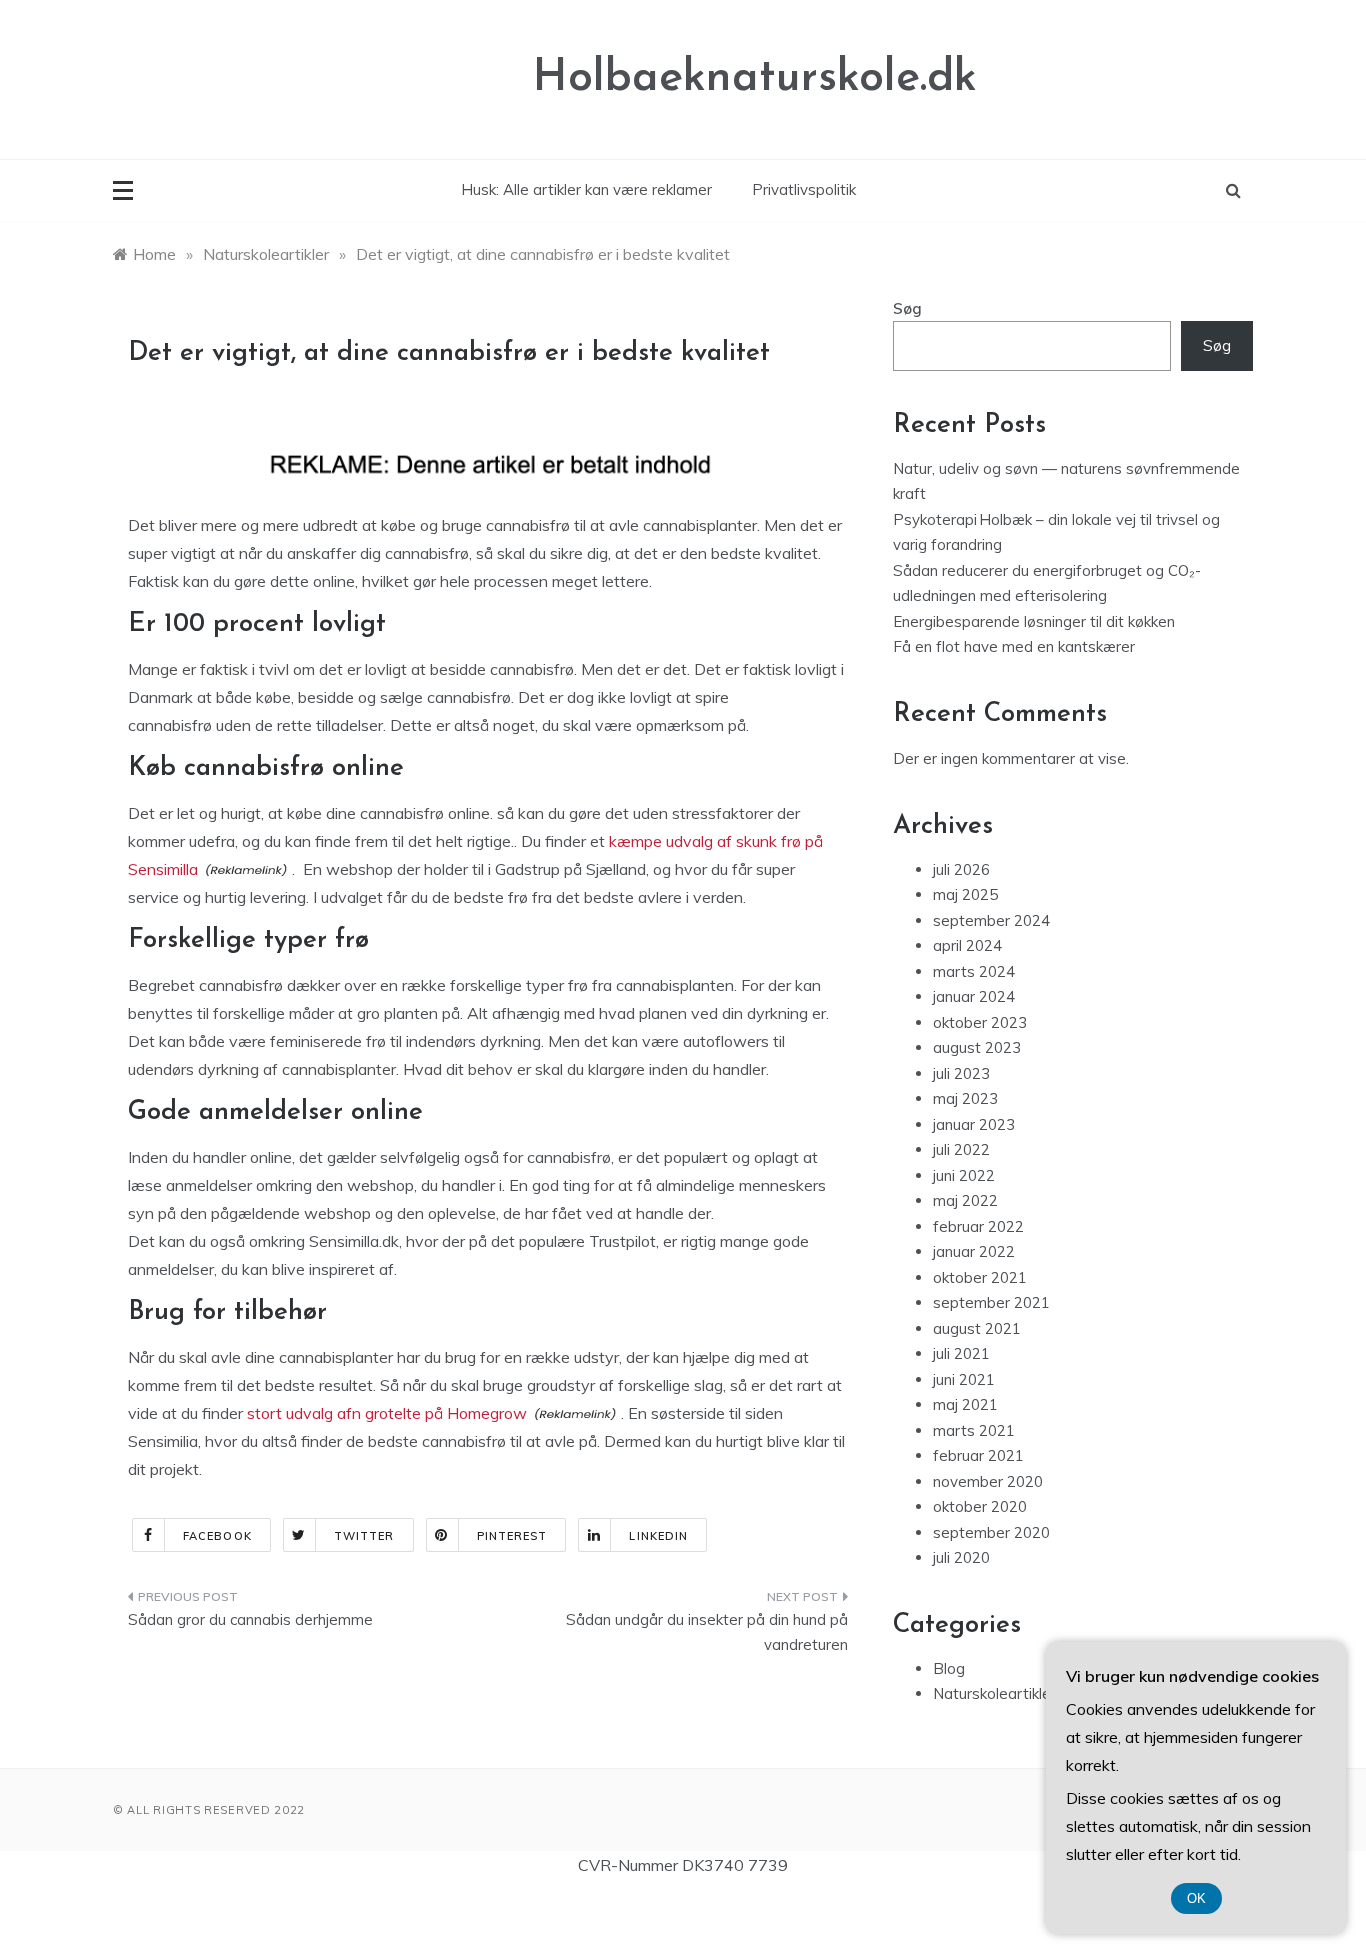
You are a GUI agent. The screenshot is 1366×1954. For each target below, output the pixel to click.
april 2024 (967, 945)
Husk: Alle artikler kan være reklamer (586, 189)
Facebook (217, 1536)
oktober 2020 (980, 1506)
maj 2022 (965, 1200)
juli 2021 (961, 1353)
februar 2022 (978, 1226)
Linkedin (658, 1536)
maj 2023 (965, 1098)
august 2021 (977, 1328)
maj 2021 (965, 1404)
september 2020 (991, 1532)
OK (1196, 1898)
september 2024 (991, 920)
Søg (907, 308)
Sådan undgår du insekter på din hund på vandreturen (707, 1632)
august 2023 (977, 1047)
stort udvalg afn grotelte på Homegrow (387, 1413)
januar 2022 (974, 1251)
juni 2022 (964, 1175)
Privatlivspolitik (804, 189)
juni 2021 (964, 1379)
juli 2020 (961, 1557)
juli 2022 (961, 1149)
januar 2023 (974, 1124)
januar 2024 (974, 996)
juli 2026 (961, 869)
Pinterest (512, 1536)
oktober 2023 (980, 1022)
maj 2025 (965, 894)
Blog (949, 1668)
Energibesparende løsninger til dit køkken (1034, 621)
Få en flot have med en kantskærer (1014, 646)
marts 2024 (974, 971)
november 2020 (988, 1481)
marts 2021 (974, 1430)
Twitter (364, 1536)
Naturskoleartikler (994, 1693)
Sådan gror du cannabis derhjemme (250, 1619)
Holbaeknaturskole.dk (755, 78)
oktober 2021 (980, 1277)
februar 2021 (978, 1455)
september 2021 (991, 1302)
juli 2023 (961, 1073)
